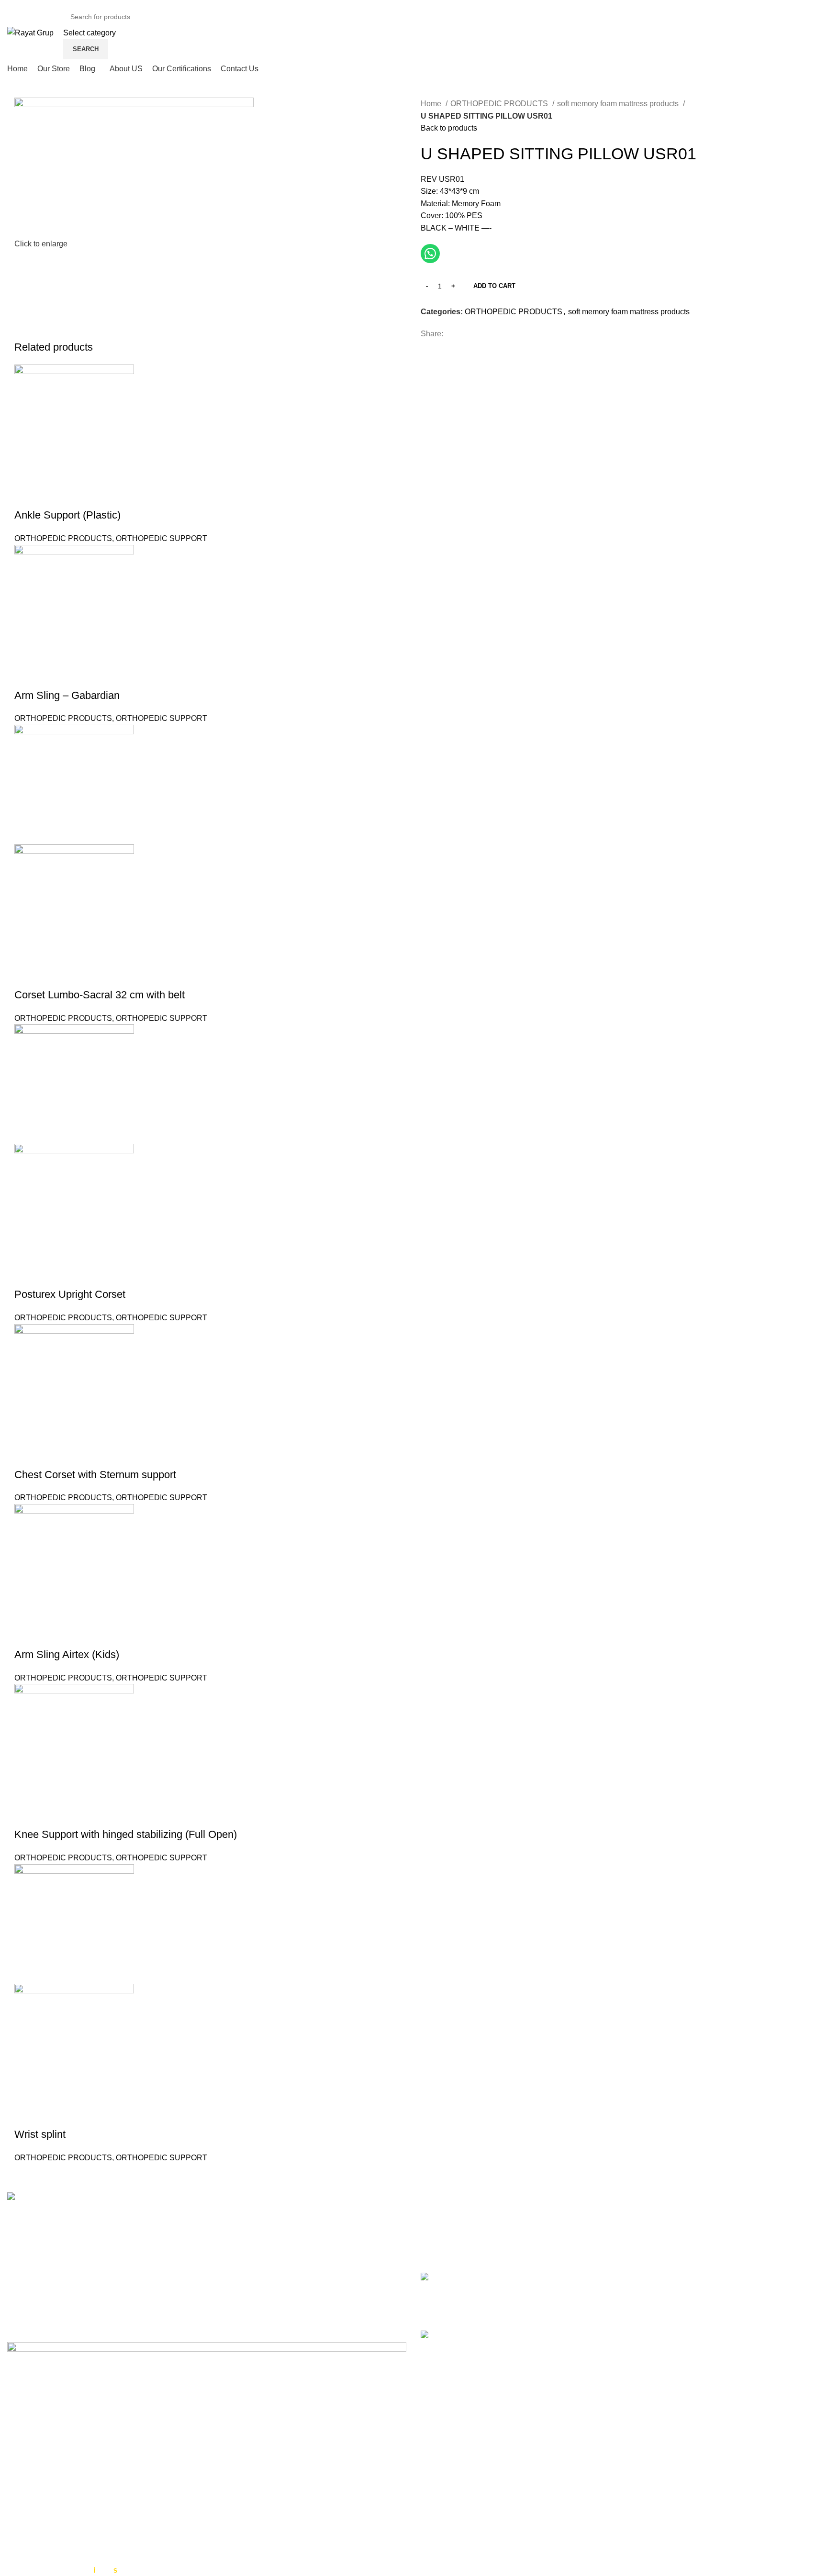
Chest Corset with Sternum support (95, 1475)
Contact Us (440, 2460)
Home (432, 104)
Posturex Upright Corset (70, 1294)
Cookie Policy (444, 2443)
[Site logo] (30, 32)
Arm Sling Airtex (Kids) (67, 1654)
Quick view (26, 496)
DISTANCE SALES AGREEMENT (479, 2518)
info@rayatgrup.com (69, 2276)
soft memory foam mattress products (619, 104)
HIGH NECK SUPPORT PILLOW (516, 2278)
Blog (429, 2479)
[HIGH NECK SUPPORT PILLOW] (436, 2294)
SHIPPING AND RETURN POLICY (481, 2558)
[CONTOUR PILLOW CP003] (436, 2350)
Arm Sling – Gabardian (67, 695)
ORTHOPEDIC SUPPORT (162, 538)
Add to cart (494, 286)
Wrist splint (40, 2134)
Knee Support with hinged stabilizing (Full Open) (126, 1834)
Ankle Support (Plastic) (67, 515)
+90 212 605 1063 (66, 2261)
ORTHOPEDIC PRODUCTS (500, 104)
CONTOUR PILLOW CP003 (507, 2336)
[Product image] (74, 903)
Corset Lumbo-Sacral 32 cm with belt (100, 995)
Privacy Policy (445, 2425)
